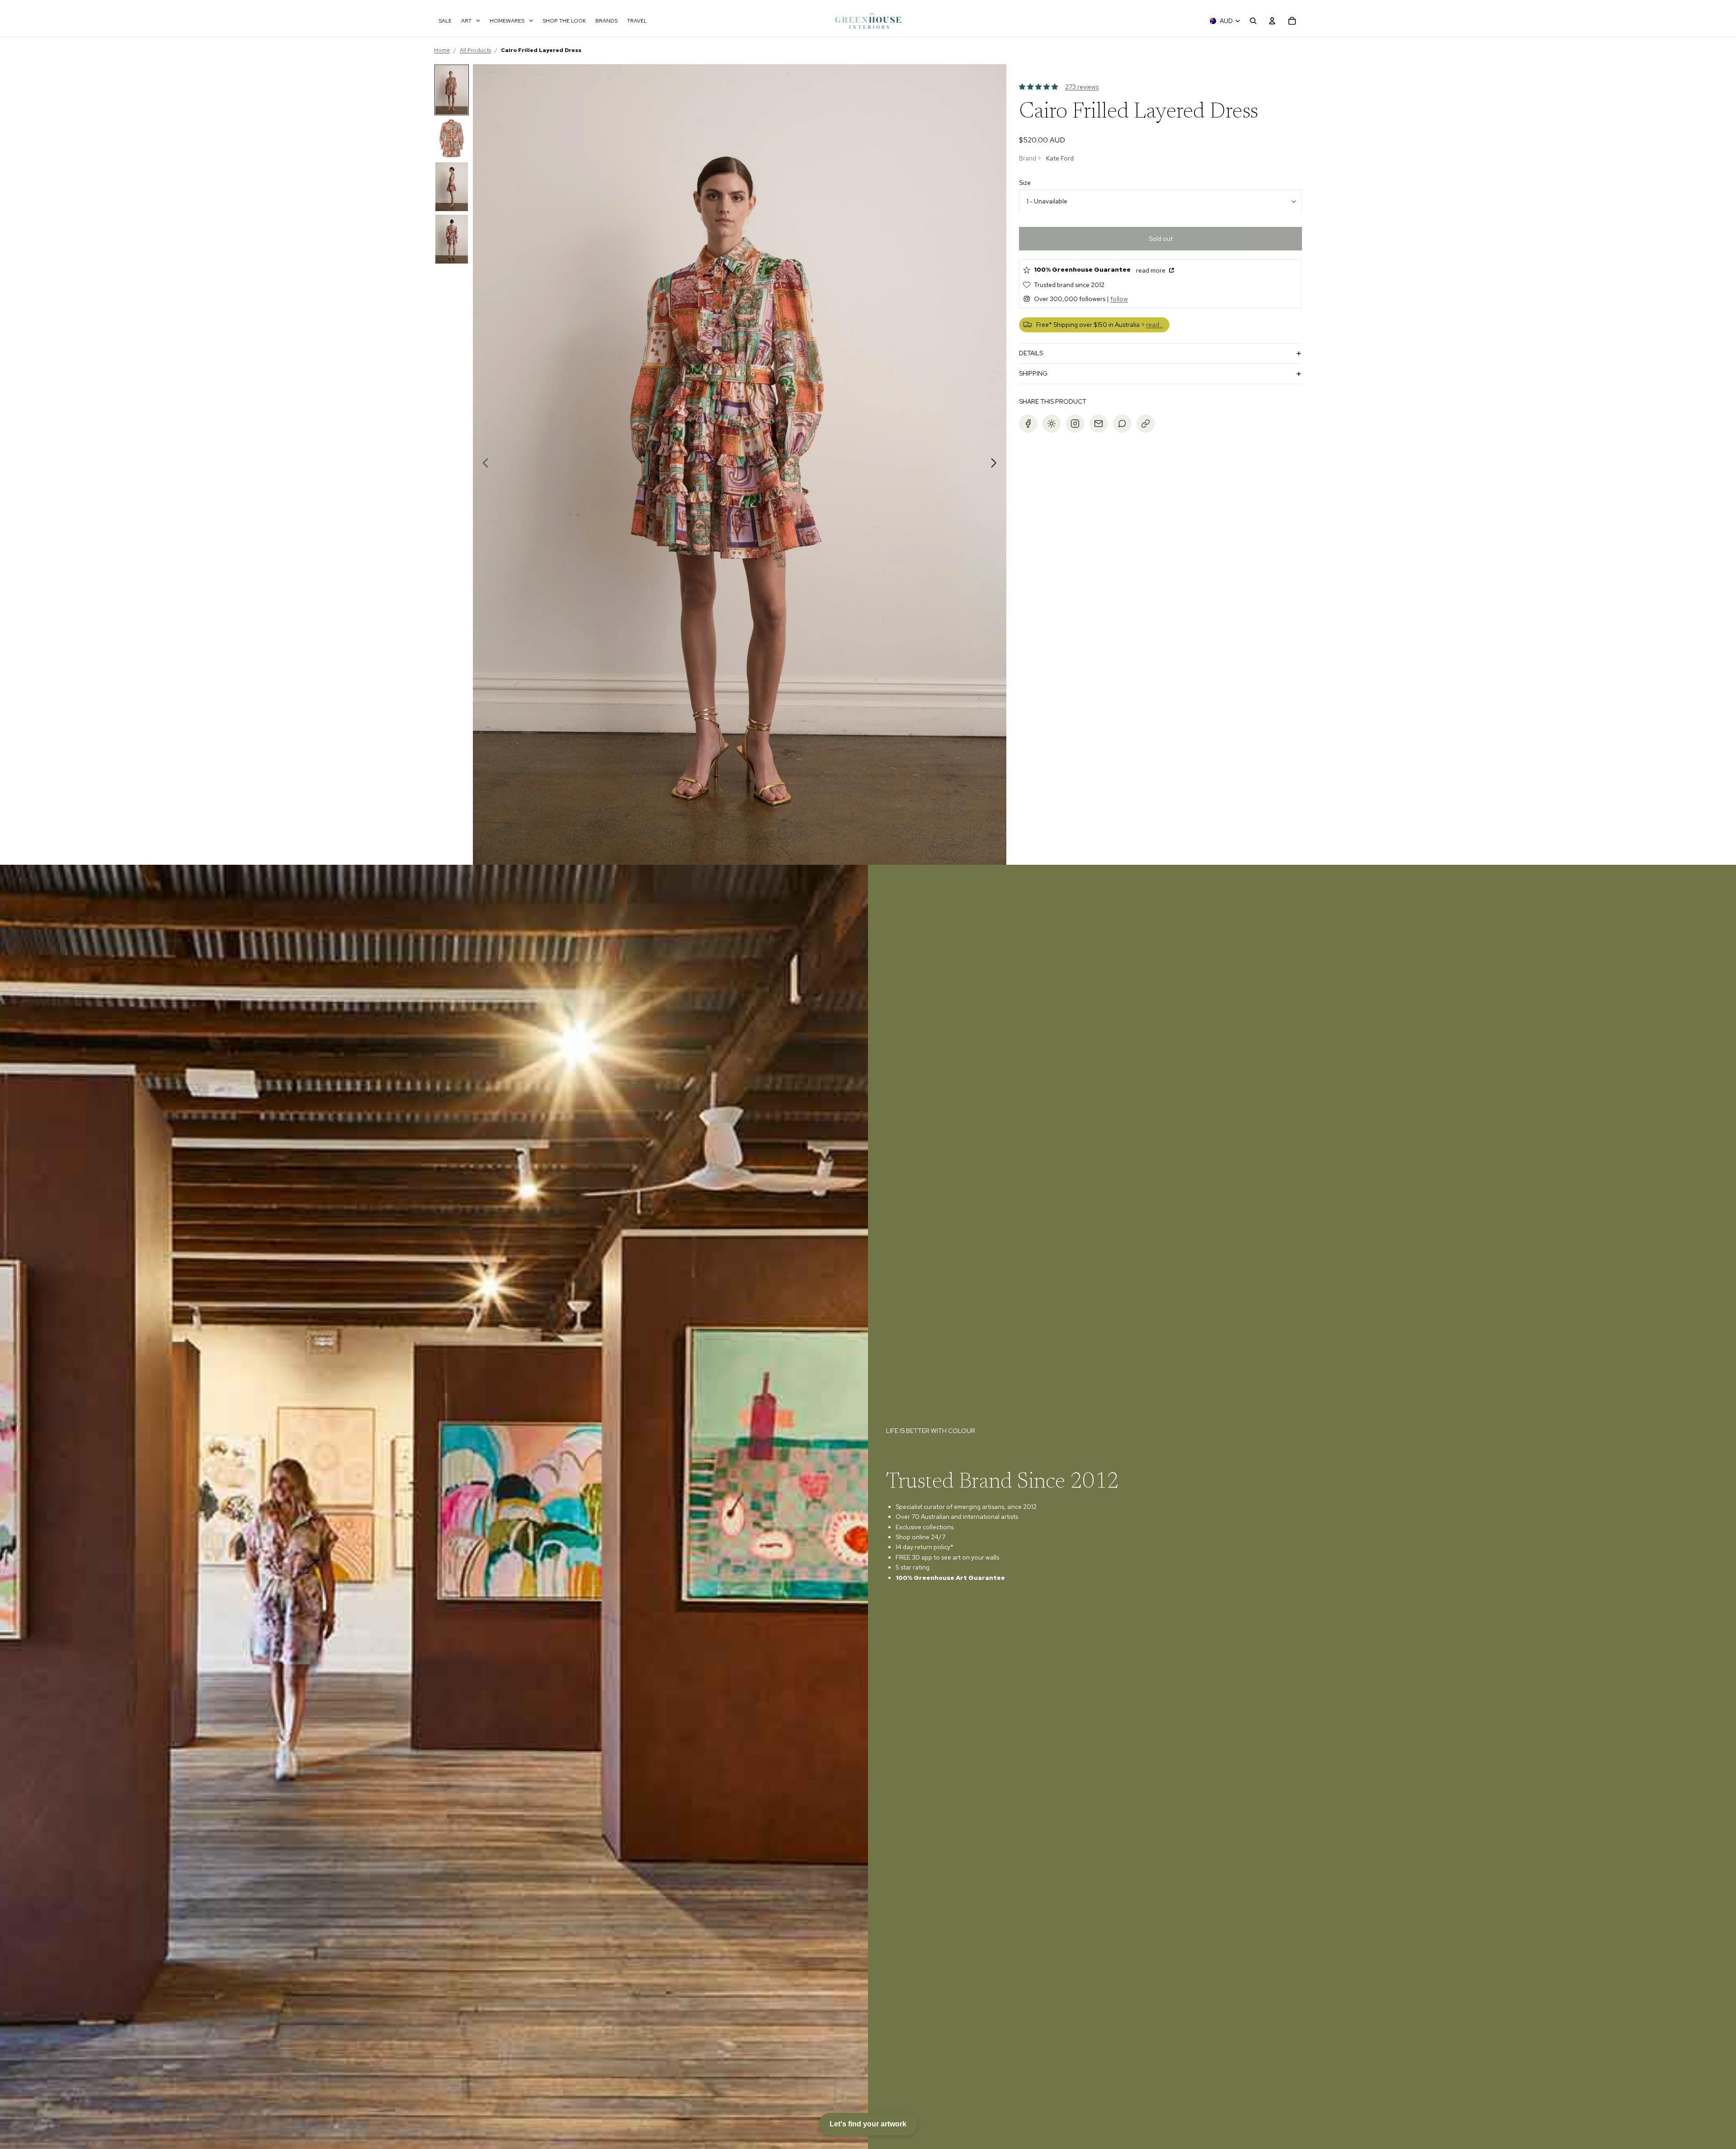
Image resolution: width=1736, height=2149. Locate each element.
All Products (475, 50)
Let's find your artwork (868, 2124)
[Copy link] (1146, 424)
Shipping (1033, 374)
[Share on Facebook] (1028, 424)
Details (1031, 353)
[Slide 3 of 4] (452, 187)
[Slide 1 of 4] (452, 90)
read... (1155, 325)
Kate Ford (1060, 158)
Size (1025, 183)
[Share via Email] (1099, 424)
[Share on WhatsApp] (1122, 424)
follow (1119, 299)
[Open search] (1253, 21)
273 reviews (1082, 87)
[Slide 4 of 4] (452, 239)
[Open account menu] (1272, 21)
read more (1151, 271)
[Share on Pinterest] (1052, 424)
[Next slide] (996, 465)
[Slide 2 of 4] (452, 138)
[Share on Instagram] (1075, 424)
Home (442, 50)
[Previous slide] (483, 465)
